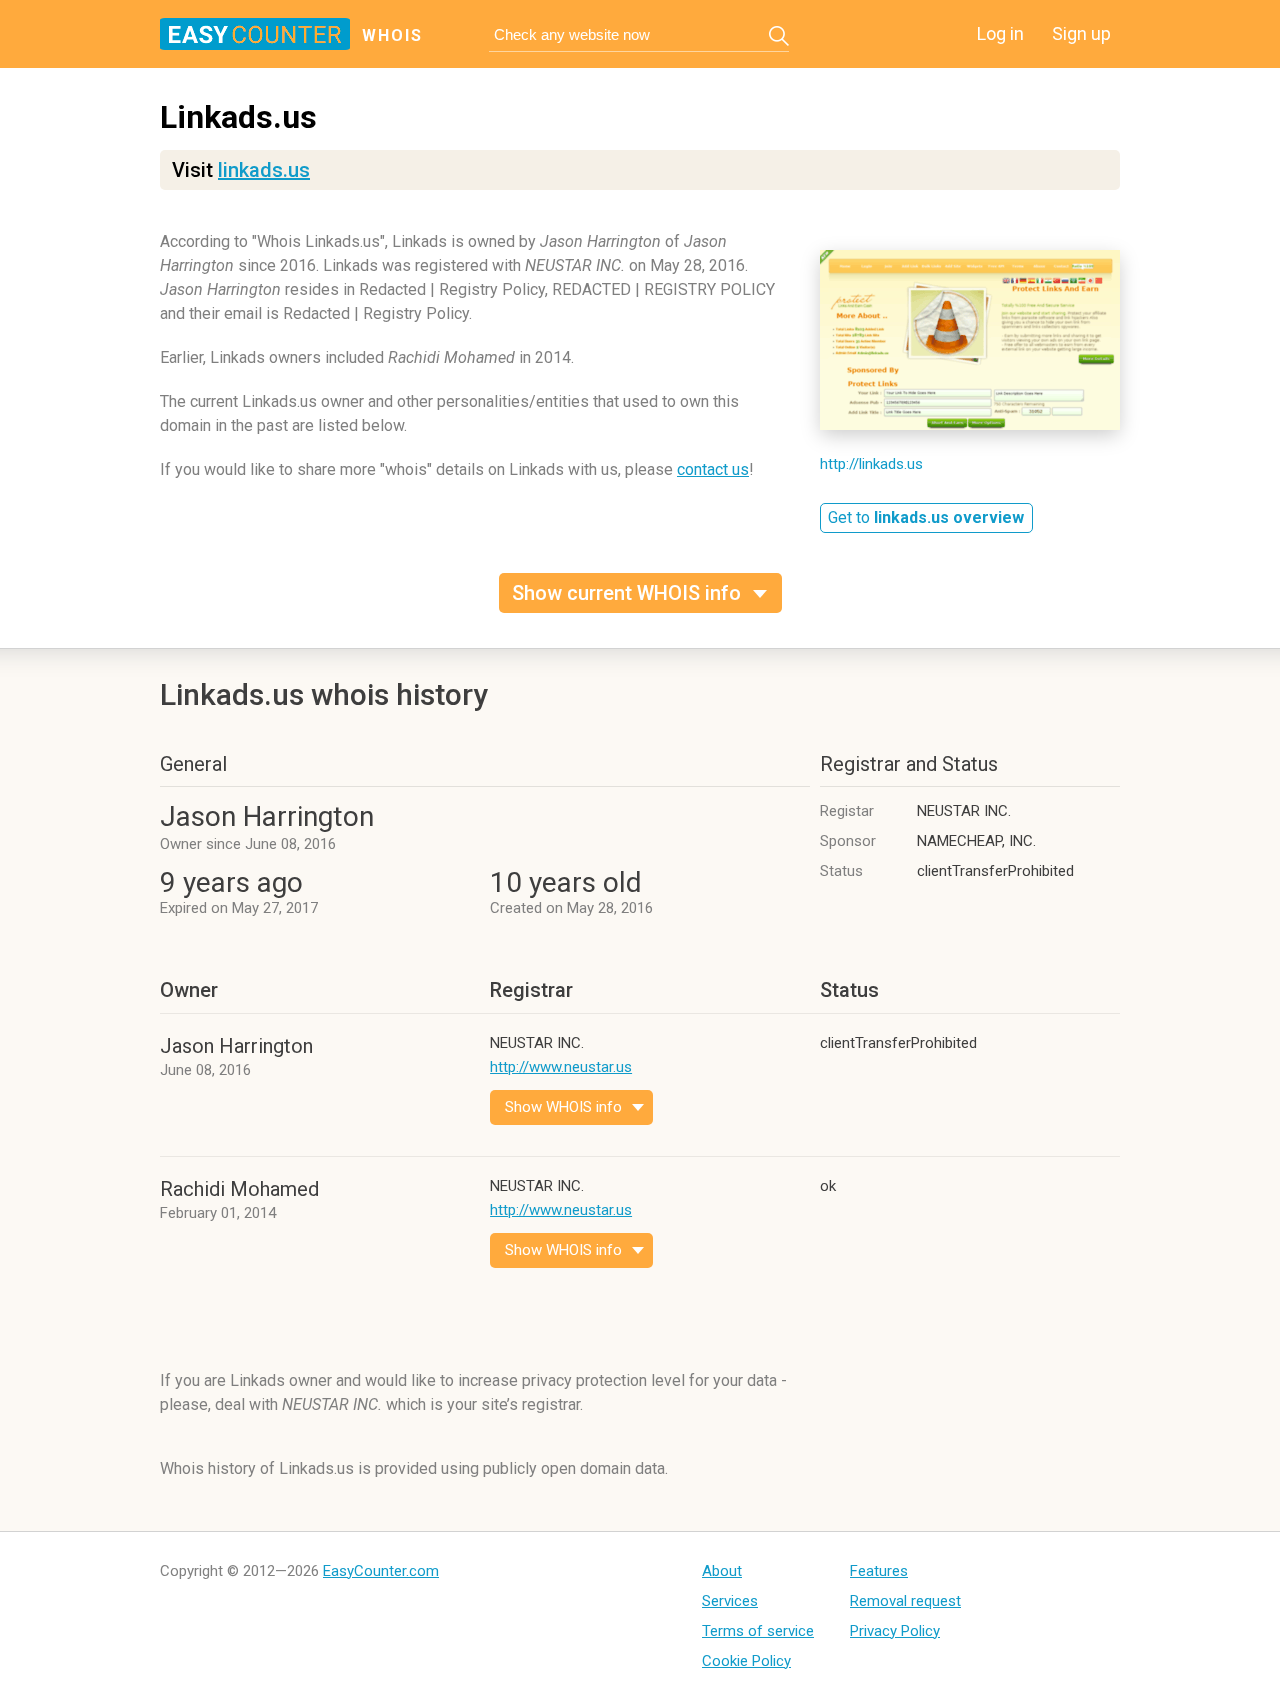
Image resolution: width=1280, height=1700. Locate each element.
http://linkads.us (871, 464)
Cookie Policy (746, 1661)
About (722, 1571)
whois (392, 35)
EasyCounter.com (381, 1571)
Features (879, 1571)
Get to (926, 517)
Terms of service (758, 1631)
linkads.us (264, 170)
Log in (1000, 33)
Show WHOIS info (563, 1107)
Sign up (1081, 33)
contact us (713, 469)
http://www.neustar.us (561, 1067)
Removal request (905, 1601)
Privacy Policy (895, 1631)
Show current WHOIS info (626, 593)
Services (730, 1601)
